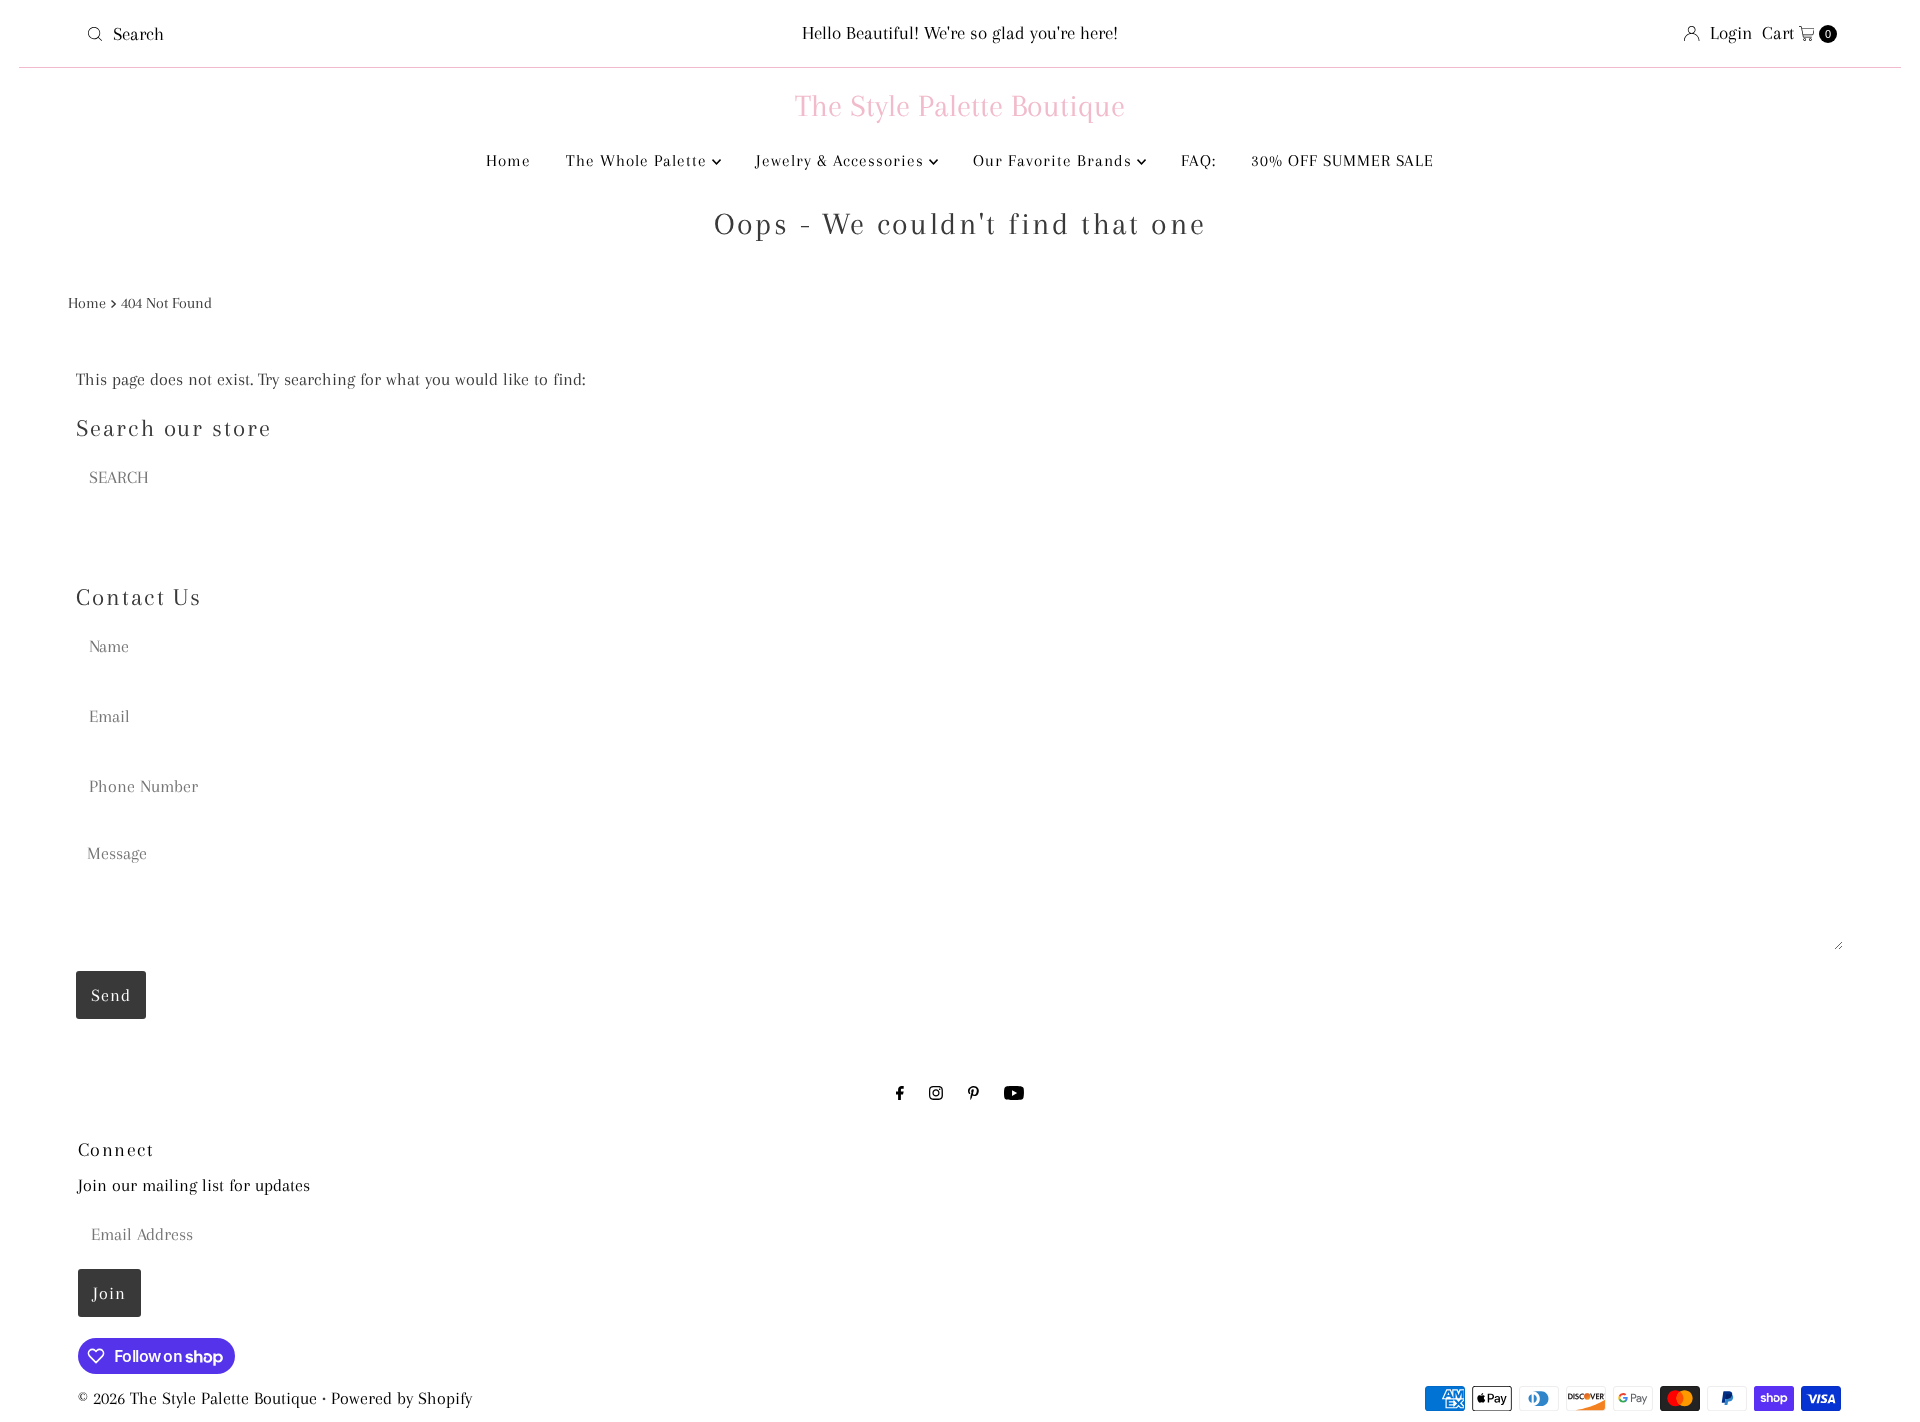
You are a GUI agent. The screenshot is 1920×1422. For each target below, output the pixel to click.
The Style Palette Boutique (960, 105)
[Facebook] (900, 1093)
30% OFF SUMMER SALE (1342, 160)
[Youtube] (1014, 1093)
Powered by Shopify (401, 1398)
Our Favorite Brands (1055, 160)
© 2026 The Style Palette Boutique (197, 1398)
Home (508, 160)
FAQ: (1198, 160)
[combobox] (367, 34)
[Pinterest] (973, 1093)
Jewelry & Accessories (842, 160)
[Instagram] (936, 1093)
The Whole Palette (639, 160)
